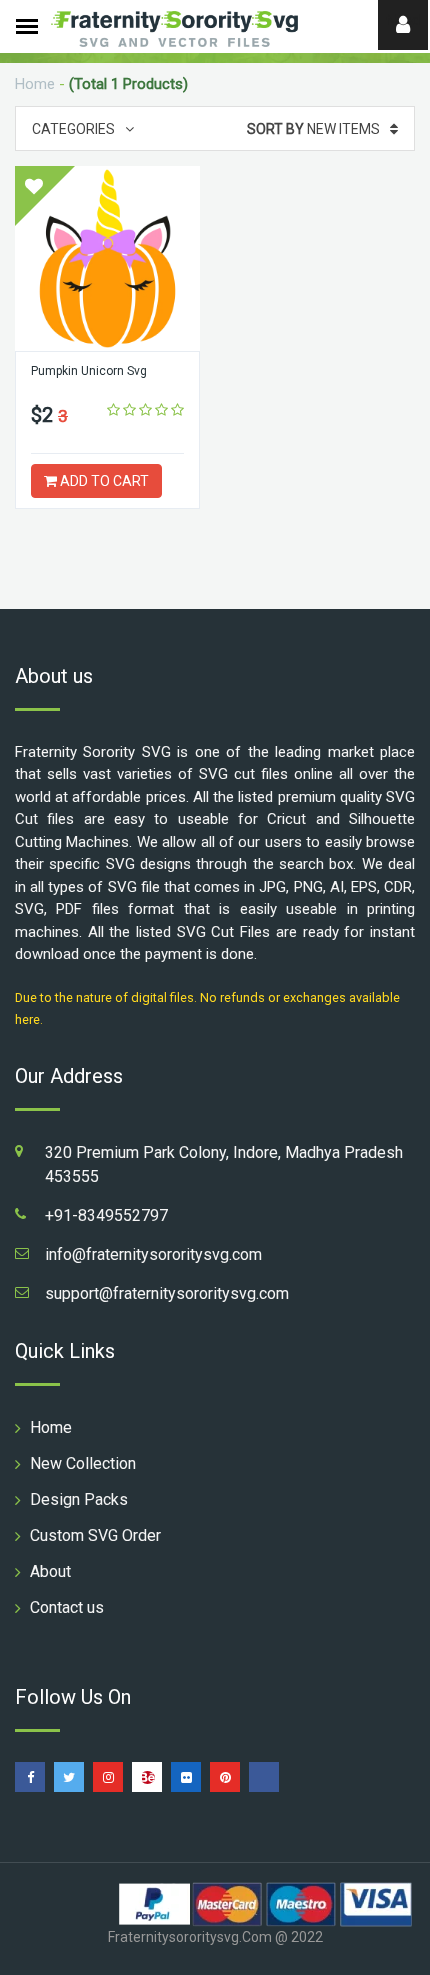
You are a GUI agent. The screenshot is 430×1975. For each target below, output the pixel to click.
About (50, 1571)
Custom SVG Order (95, 1535)
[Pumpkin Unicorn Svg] (107, 258)
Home (35, 84)
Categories (73, 129)
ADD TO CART (103, 481)
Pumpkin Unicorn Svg (89, 371)
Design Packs (79, 1499)
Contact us (67, 1607)
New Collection (83, 1463)
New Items (313, 129)
